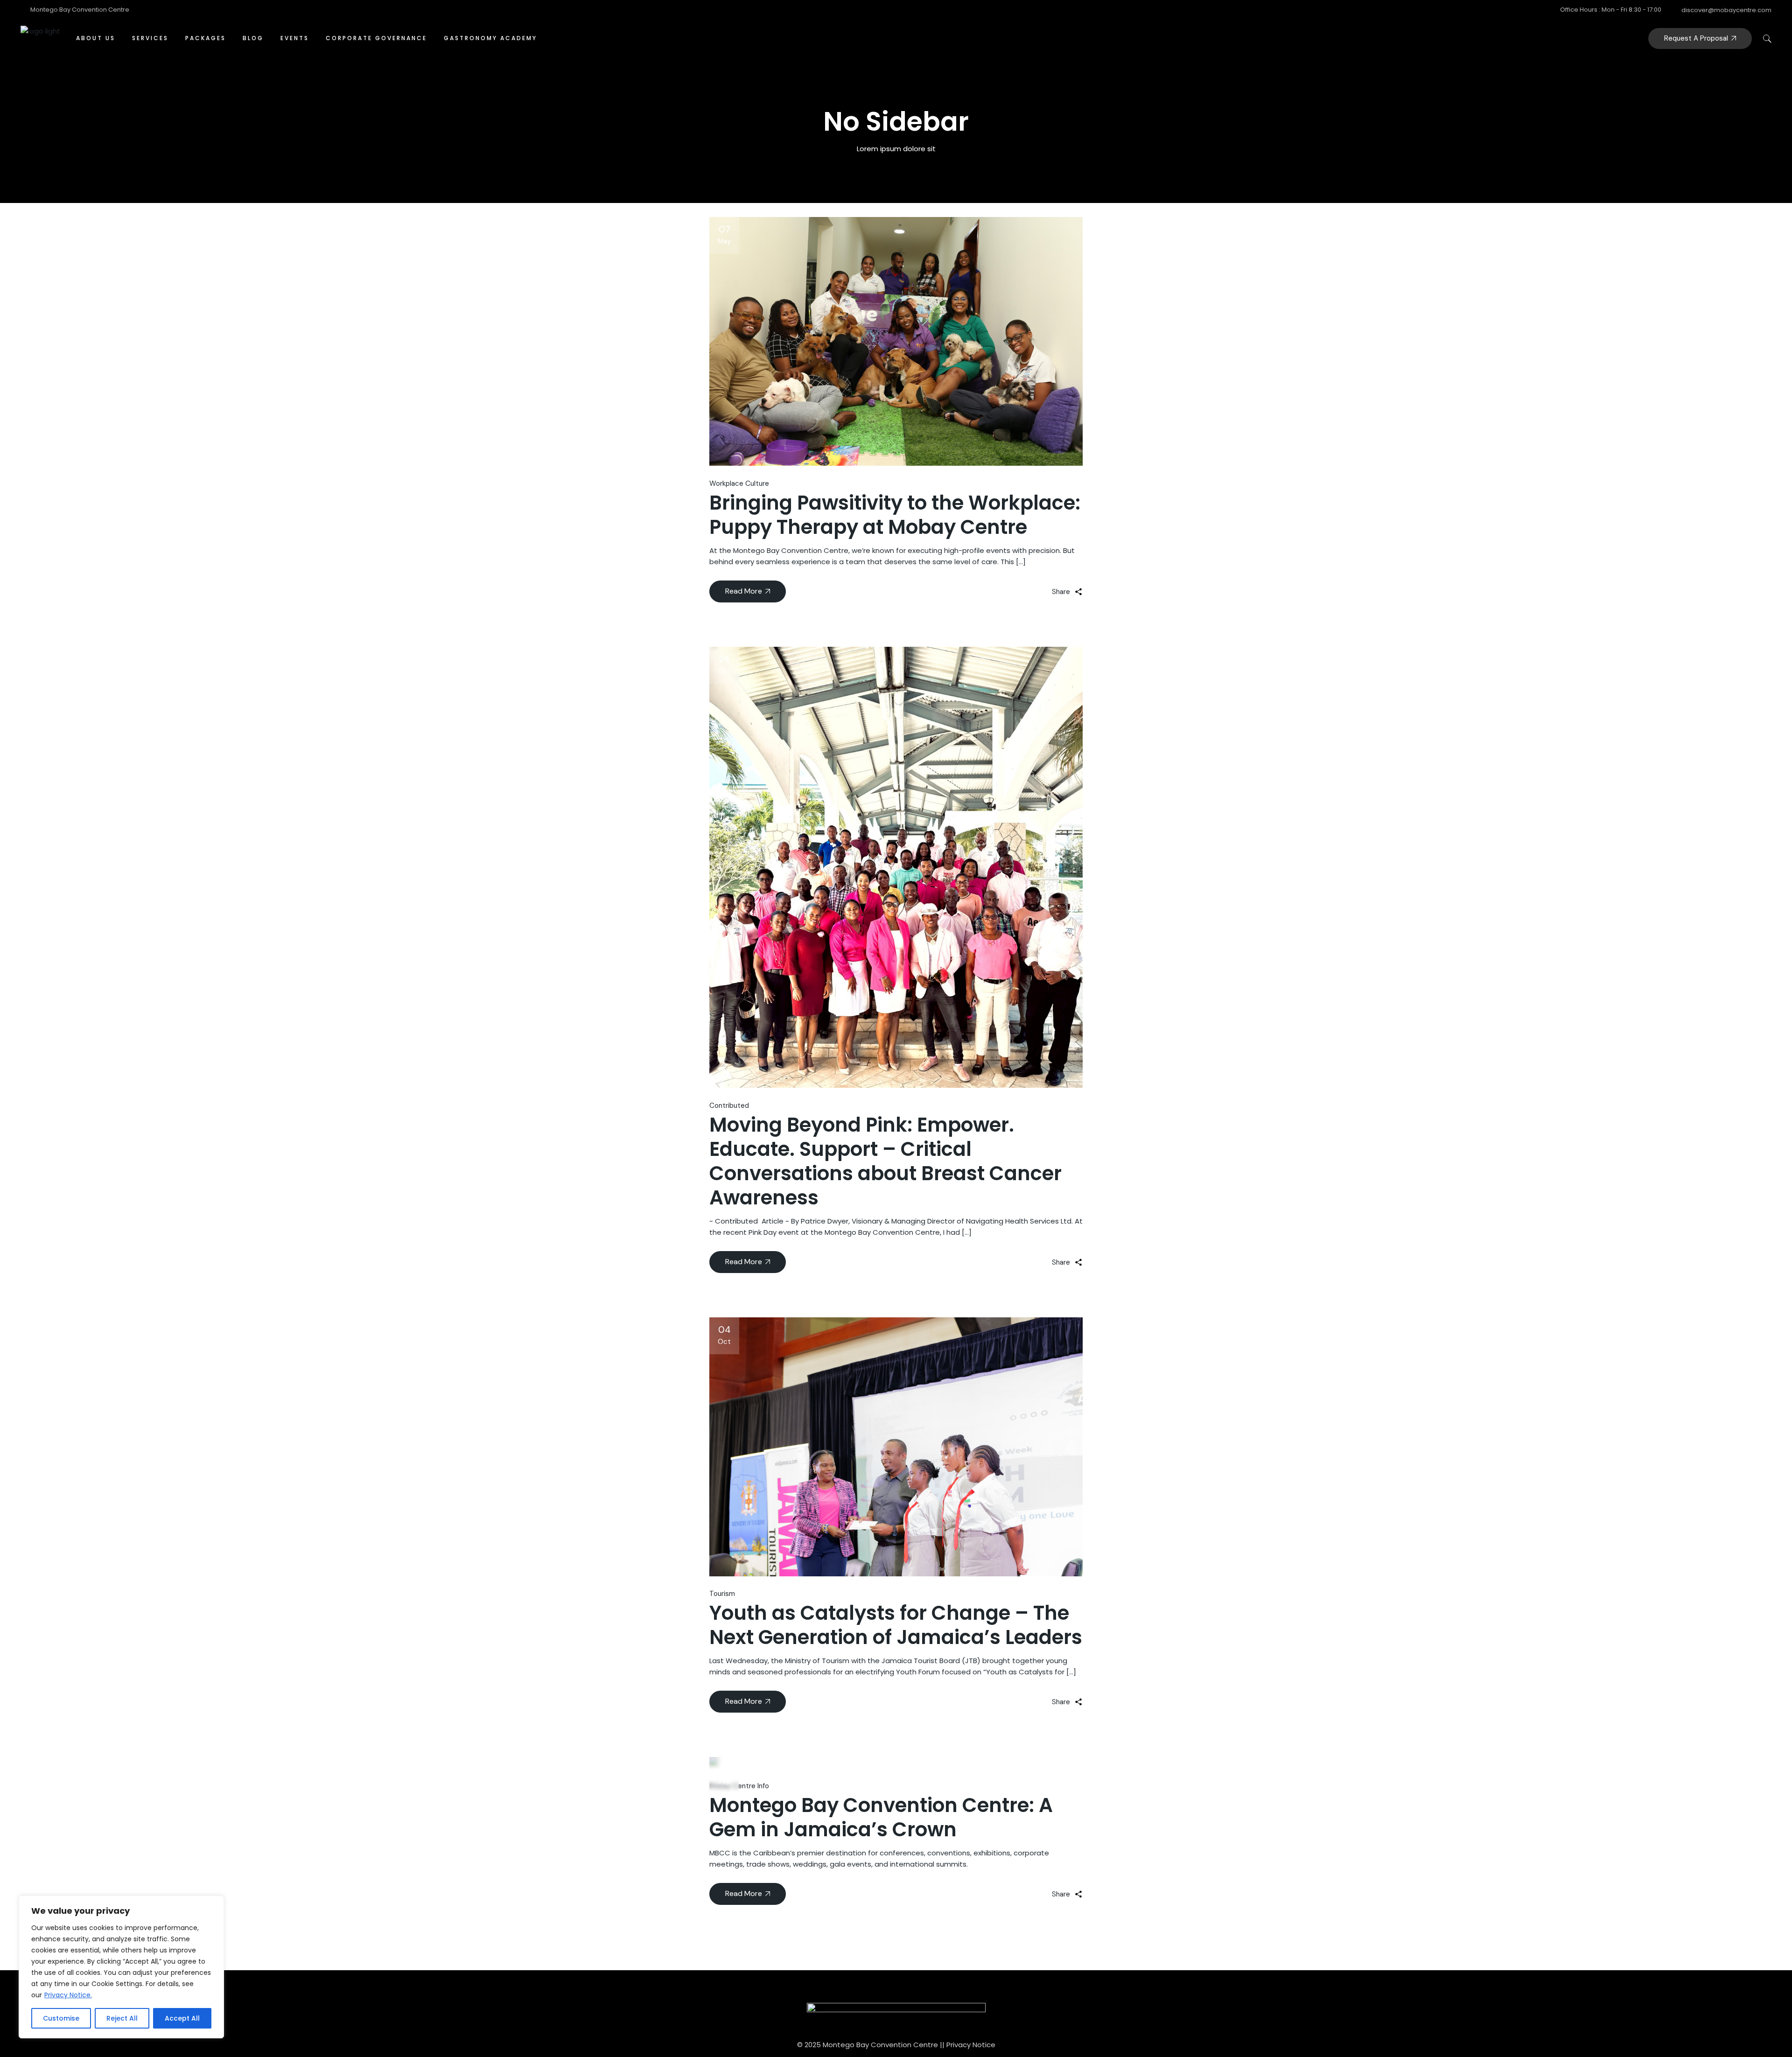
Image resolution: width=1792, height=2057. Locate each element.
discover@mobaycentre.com (1726, 10)
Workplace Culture (739, 483)
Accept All (182, 2018)
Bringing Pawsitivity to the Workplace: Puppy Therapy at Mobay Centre (895, 515)
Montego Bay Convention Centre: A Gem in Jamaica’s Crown (881, 1817)
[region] (121, 1967)
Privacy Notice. (68, 1995)
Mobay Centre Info (739, 1786)
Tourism (722, 1594)
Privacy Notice (971, 2045)
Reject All (122, 2018)
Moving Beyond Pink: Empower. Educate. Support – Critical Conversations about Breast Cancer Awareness (885, 1161)
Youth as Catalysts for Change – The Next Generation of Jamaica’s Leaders (896, 1625)
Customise (61, 2018)
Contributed (729, 1105)
